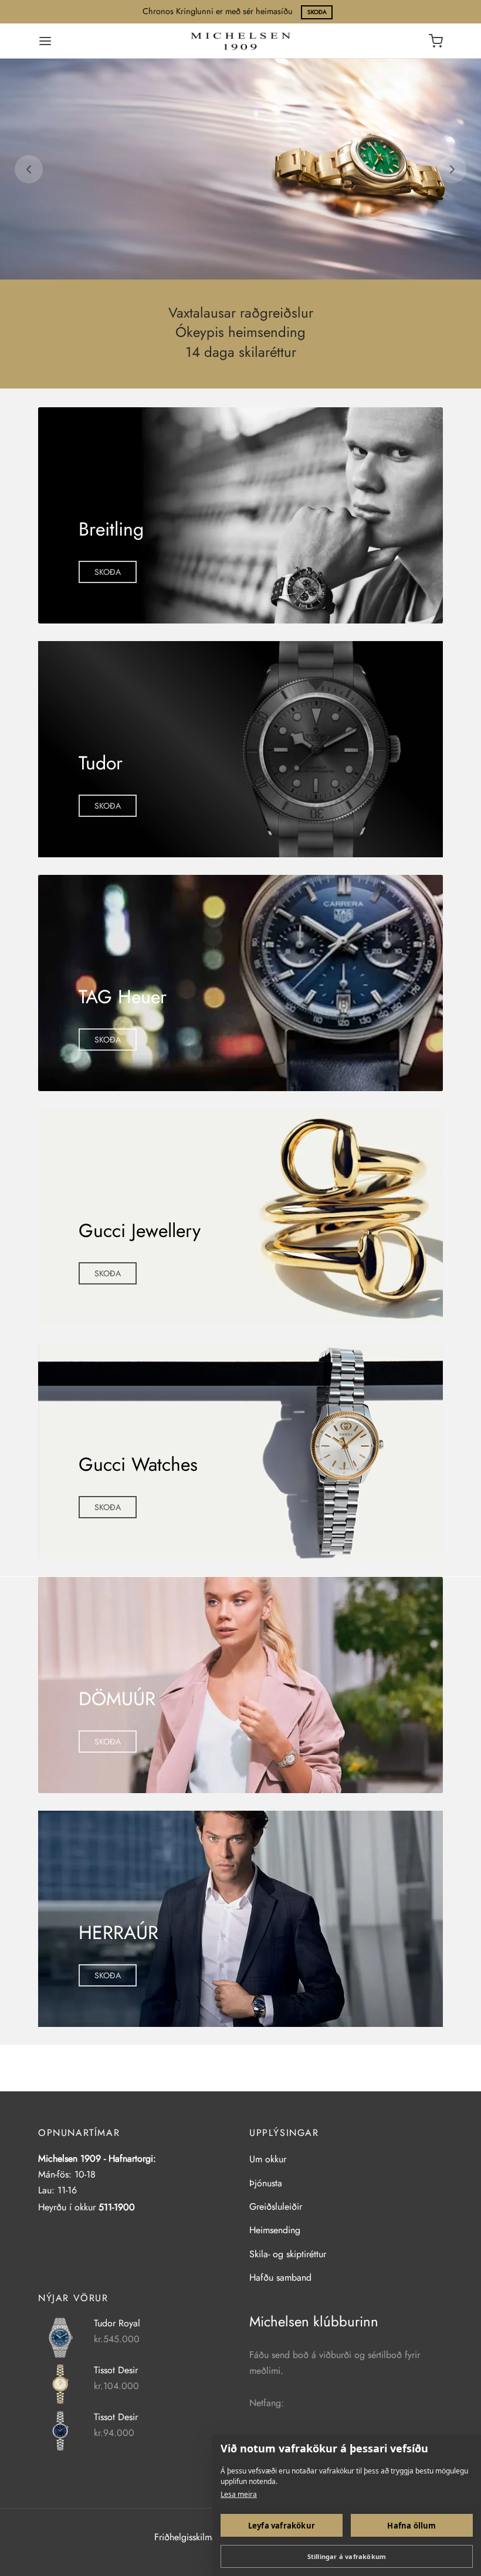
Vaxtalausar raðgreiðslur (241, 313)
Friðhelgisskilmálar (190, 2537)
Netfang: (267, 2403)
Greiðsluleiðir (276, 2207)
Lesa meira (239, 2494)
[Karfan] (436, 41)
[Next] (452, 169)
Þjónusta (266, 2183)
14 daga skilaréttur (241, 352)
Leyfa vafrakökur (282, 2526)
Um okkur (268, 2159)
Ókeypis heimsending (240, 333)
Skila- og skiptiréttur (288, 2254)
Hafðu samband (280, 2277)
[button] (108, 572)
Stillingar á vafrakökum (347, 2556)
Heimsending (275, 2230)
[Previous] (29, 169)
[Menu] (45, 41)
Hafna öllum (411, 2526)
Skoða (317, 12)
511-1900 (117, 2207)
